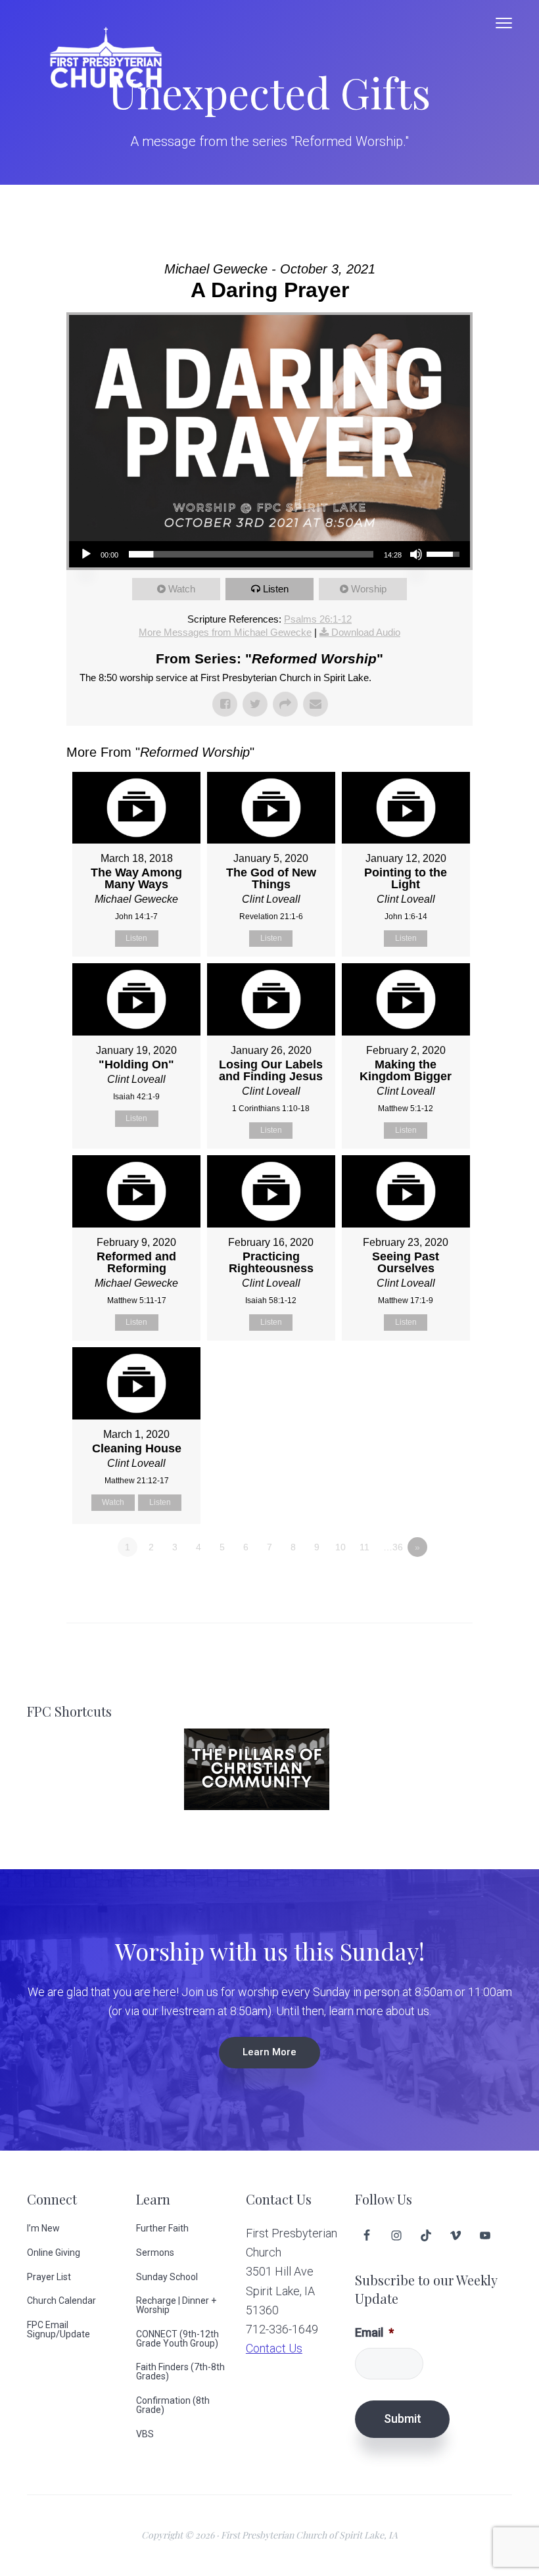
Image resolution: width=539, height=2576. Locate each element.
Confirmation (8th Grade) (173, 2405)
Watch (182, 589)
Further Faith (162, 2228)
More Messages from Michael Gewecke (225, 632)
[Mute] (416, 554)
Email (374, 2332)
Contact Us (274, 2348)
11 (364, 1547)
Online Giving (54, 2253)
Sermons (155, 2253)
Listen (276, 589)
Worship (369, 589)
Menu (504, 23)
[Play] (86, 554)
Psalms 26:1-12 (318, 619)
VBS (145, 2434)
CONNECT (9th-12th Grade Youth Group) (177, 2339)
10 (340, 1547)
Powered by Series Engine (424, 1583)
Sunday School (167, 2277)
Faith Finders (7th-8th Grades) (180, 2372)
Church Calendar (61, 2301)
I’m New (43, 2228)
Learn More (269, 2052)
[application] (269, 554)
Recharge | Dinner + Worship (176, 2305)
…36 (393, 1547)
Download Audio (366, 632)
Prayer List (49, 2277)
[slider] (251, 554)
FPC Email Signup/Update (59, 2329)
